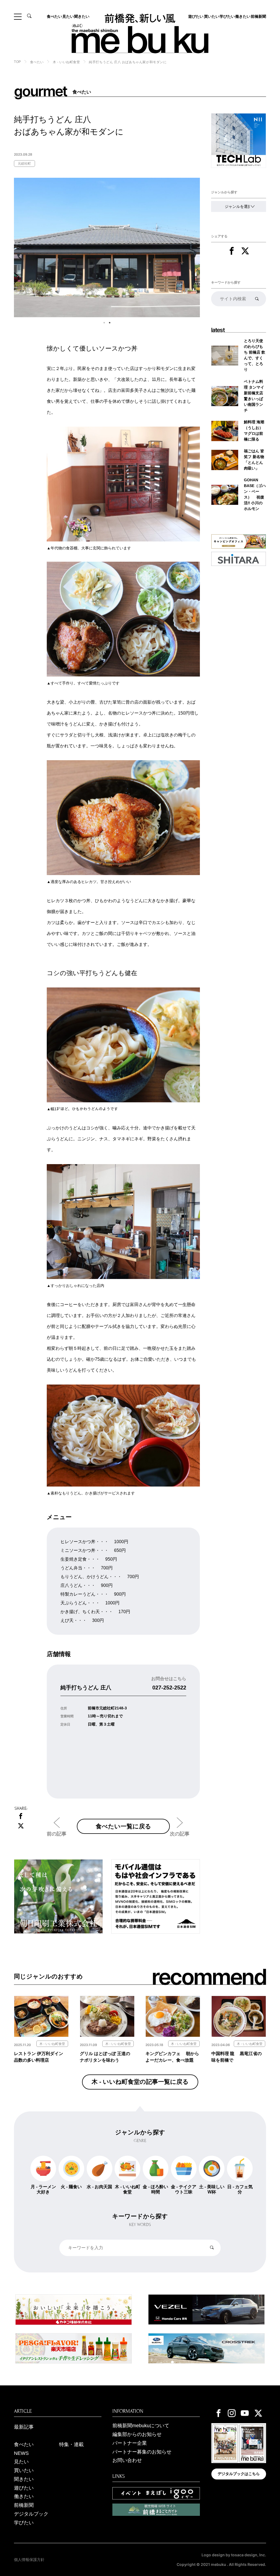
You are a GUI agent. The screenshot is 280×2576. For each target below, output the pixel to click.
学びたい (227, 16)
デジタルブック (31, 2514)
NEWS (21, 2453)
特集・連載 (71, 2444)
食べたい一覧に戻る (123, 1826)
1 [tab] (104, 323)
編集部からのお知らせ (137, 2434)
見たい (68, 16)
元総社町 (24, 164)
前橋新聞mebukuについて (141, 2426)
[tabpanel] (107, 247)
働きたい (243, 16)
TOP (17, 62)
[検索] (257, 299)
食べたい (54, 16)
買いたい (212, 16)
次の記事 (180, 1834)
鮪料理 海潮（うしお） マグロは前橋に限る (254, 431)
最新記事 (24, 2427)
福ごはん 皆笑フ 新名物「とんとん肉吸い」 (254, 460)
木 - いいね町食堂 (66, 62)
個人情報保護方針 (29, 2560)
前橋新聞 (258, 16)
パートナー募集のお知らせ (142, 2452)
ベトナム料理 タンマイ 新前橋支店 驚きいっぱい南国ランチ (254, 396)
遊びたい (196, 16)
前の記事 (57, 1834)
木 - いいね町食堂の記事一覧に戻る (140, 2082)
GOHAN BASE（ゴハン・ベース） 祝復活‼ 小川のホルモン (255, 494)
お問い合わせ (127, 2460)
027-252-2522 (169, 1688)
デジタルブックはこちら (239, 2474)
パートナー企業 (130, 2443)
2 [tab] (110, 323)
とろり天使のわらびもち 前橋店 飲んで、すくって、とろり (255, 355)
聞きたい (82, 16)
